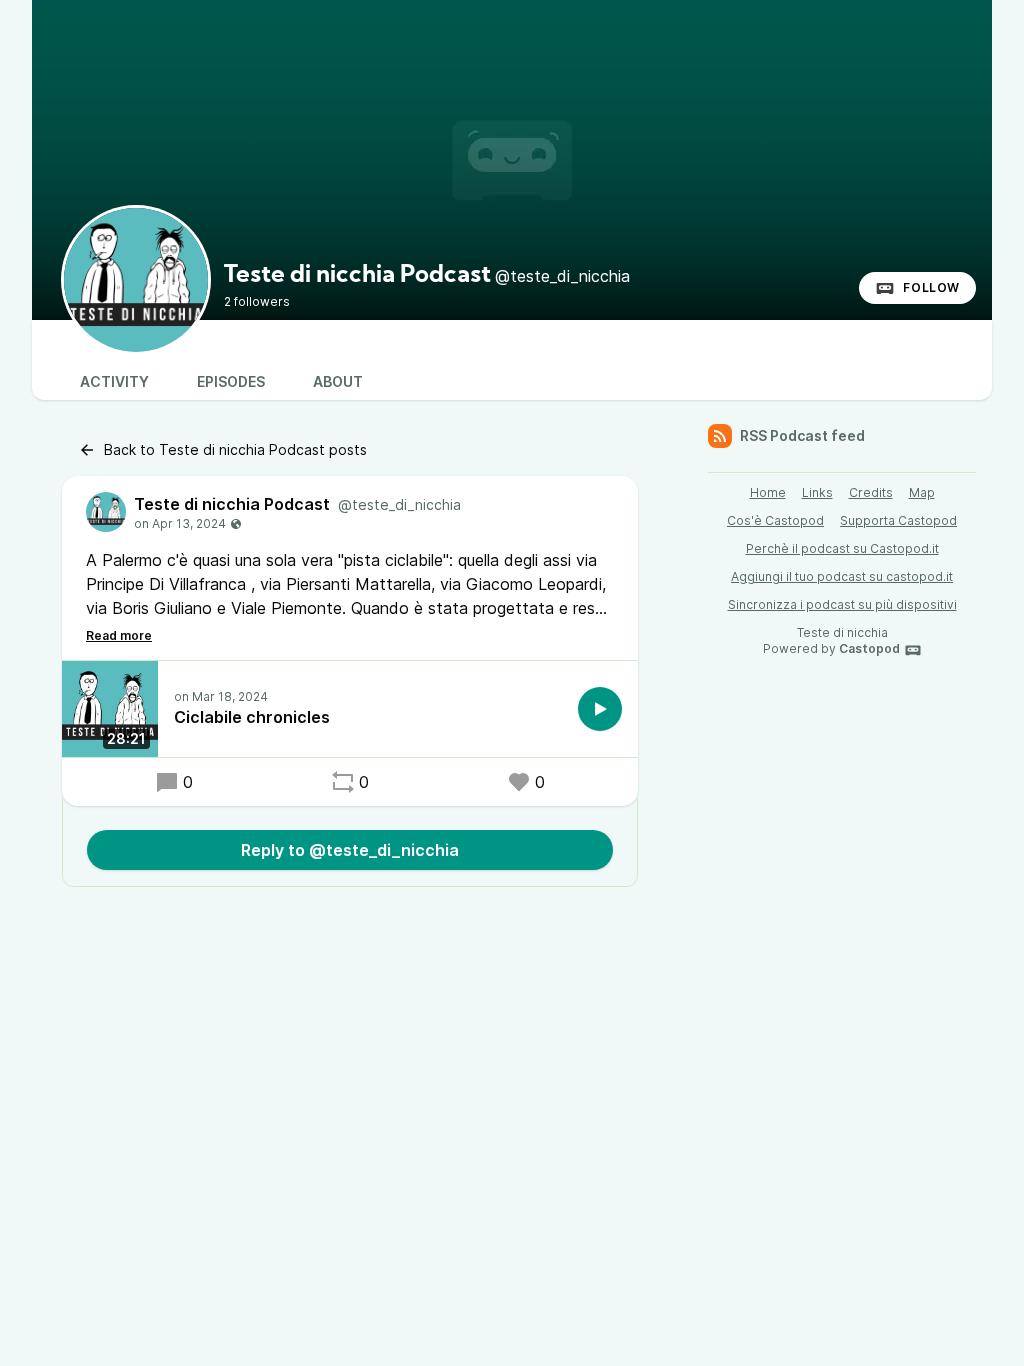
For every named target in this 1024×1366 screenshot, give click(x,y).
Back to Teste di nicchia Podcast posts (235, 449)
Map (922, 492)
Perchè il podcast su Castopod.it (842, 548)
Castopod (869, 648)
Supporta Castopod (898, 520)
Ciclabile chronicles (252, 717)
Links (817, 492)
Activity (114, 381)
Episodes (231, 381)
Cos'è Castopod (775, 520)
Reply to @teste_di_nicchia (350, 850)
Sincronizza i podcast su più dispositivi (842, 604)
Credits (871, 492)
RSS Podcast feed (802, 435)
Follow (931, 287)
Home (768, 492)
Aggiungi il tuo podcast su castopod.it (842, 576)
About (338, 381)
